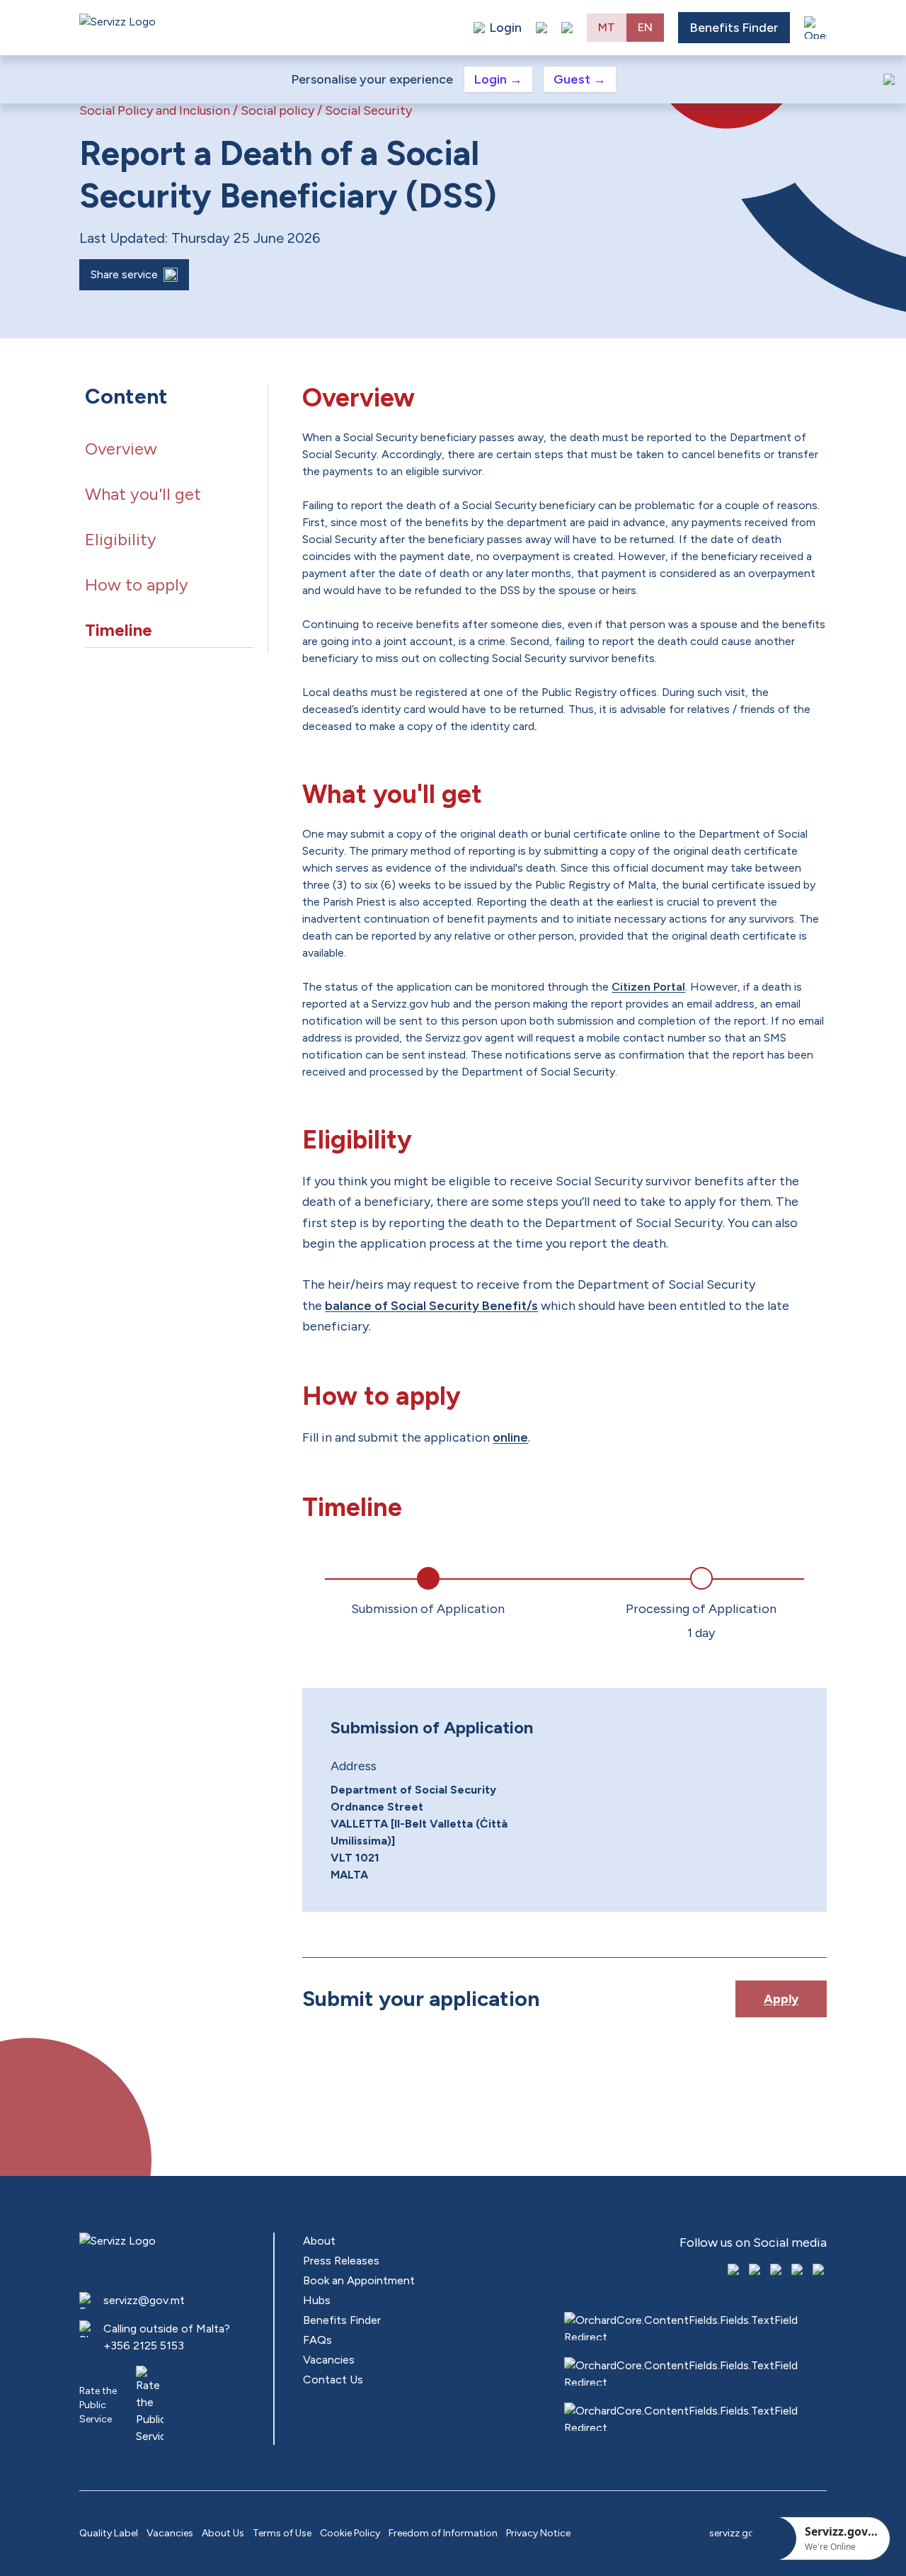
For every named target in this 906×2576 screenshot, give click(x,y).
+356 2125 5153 (144, 2346)
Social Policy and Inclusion (155, 110)
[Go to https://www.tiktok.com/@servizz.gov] (777, 2271)
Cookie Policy (350, 2533)
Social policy (277, 110)
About (319, 2241)
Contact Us (333, 2380)
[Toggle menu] (815, 28)
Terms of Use (282, 2533)
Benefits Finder (734, 28)
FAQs (317, 2340)
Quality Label (109, 2533)
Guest (580, 79)
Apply (781, 1999)
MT (607, 27)
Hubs (317, 2300)
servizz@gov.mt (144, 2300)
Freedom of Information (443, 2533)
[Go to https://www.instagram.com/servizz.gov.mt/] (756, 2271)
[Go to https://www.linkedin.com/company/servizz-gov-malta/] (820, 2271)
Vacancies (329, 2360)
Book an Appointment (359, 2280)
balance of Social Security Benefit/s (431, 1306)
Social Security (368, 110)
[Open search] (567, 28)
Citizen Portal (648, 987)
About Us (223, 2533)
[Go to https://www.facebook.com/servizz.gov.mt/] (735, 2271)
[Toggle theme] (541, 28)
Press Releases (341, 2261)
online (510, 1437)
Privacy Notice (538, 2533)
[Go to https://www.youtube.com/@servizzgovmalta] (798, 2271)
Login (498, 79)
